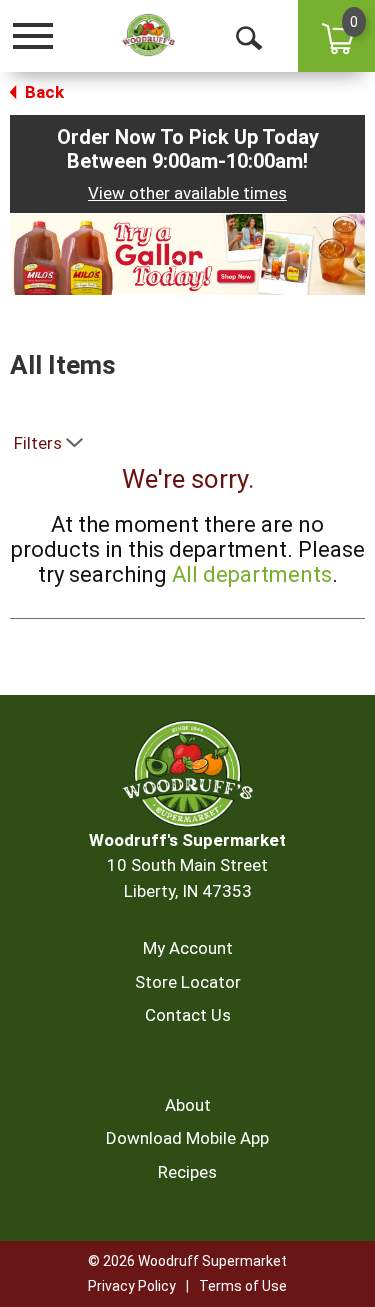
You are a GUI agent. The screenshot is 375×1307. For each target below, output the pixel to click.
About (188, 1105)
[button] (187, 253)
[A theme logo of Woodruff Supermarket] (148, 35)
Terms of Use (243, 1286)
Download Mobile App (187, 1138)
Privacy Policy (132, 1286)
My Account (188, 948)
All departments (252, 574)
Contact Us (188, 1015)
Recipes (187, 1172)
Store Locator (188, 982)
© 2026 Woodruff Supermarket (187, 1261)
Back (42, 92)
